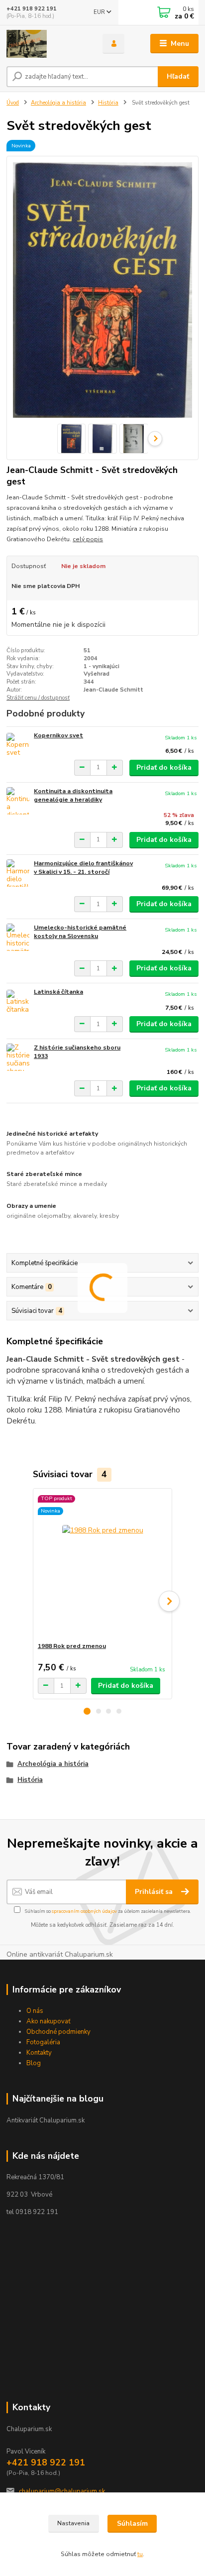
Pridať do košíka (164, 767)
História (108, 103)
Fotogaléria (43, 2042)
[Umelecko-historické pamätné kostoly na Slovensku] (18, 937)
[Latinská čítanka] (18, 1001)
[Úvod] (47, 44)
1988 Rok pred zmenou (72, 1646)
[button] (87, 1711)
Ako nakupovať (49, 2021)
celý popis (88, 539)
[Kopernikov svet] (18, 745)
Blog (34, 2063)
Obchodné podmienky (58, 2032)
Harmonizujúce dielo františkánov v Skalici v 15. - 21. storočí (83, 868)
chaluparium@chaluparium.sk (62, 2491)
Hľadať (178, 76)
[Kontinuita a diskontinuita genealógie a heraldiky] (18, 801)
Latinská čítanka (58, 992)
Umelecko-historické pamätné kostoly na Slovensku (80, 932)
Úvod (13, 103)
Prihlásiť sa (155, 1892)
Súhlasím (132, 2523)
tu (140, 2554)
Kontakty (39, 2053)
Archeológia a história (58, 103)
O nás (35, 2011)
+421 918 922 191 (32, 9)
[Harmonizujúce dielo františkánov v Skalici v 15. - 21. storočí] (18, 873)
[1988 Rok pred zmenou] (103, 1565)
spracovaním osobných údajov (84, 1911)
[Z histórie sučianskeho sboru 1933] (18, 1057)
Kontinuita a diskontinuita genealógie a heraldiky (73, 796)
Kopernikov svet (58, 735)
